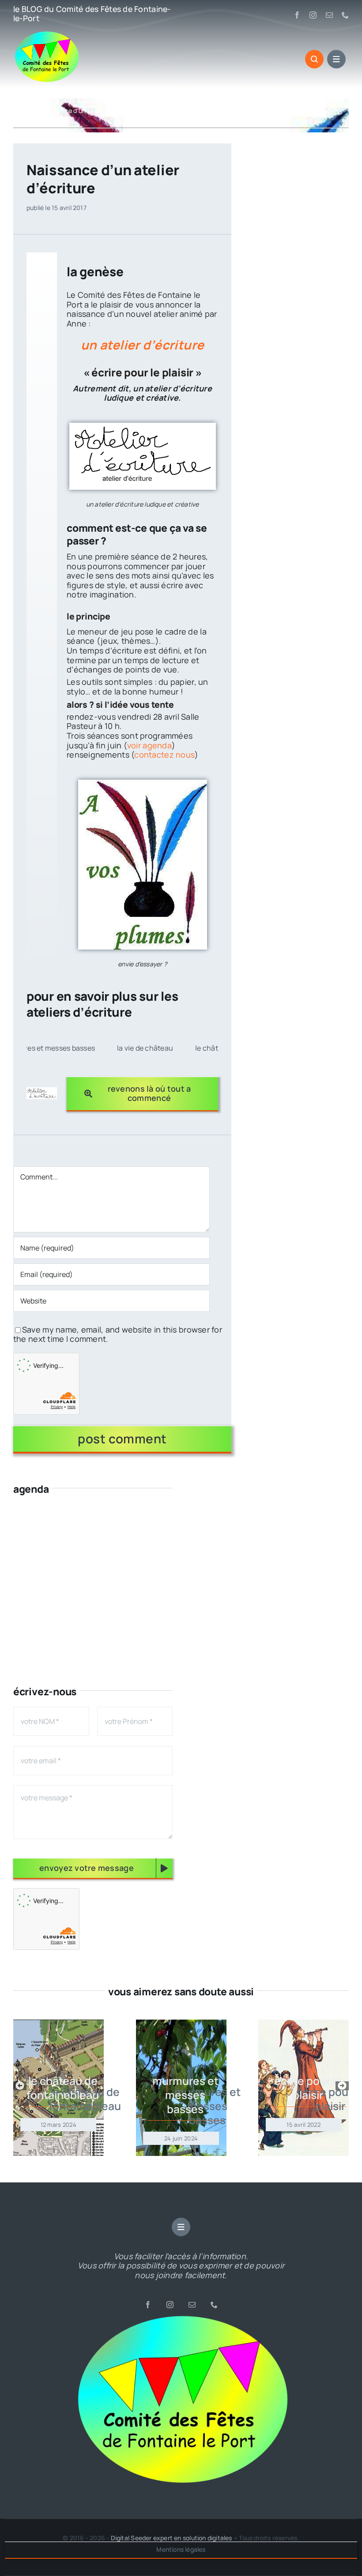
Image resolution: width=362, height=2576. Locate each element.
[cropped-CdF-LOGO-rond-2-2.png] (181, 2317)
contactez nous (164, 755)
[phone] (345, 15)
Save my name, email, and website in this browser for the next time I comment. (118, 1334)
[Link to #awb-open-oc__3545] (314, 59)
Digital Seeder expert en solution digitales (172, 2538)
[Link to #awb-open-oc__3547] (336, 59)
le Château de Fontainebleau (170, 1048)
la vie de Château (73, 1048)
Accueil (24, 111)
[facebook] (297, 15)
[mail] (329, 15)
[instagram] (313, 15)
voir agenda (149, 745)
